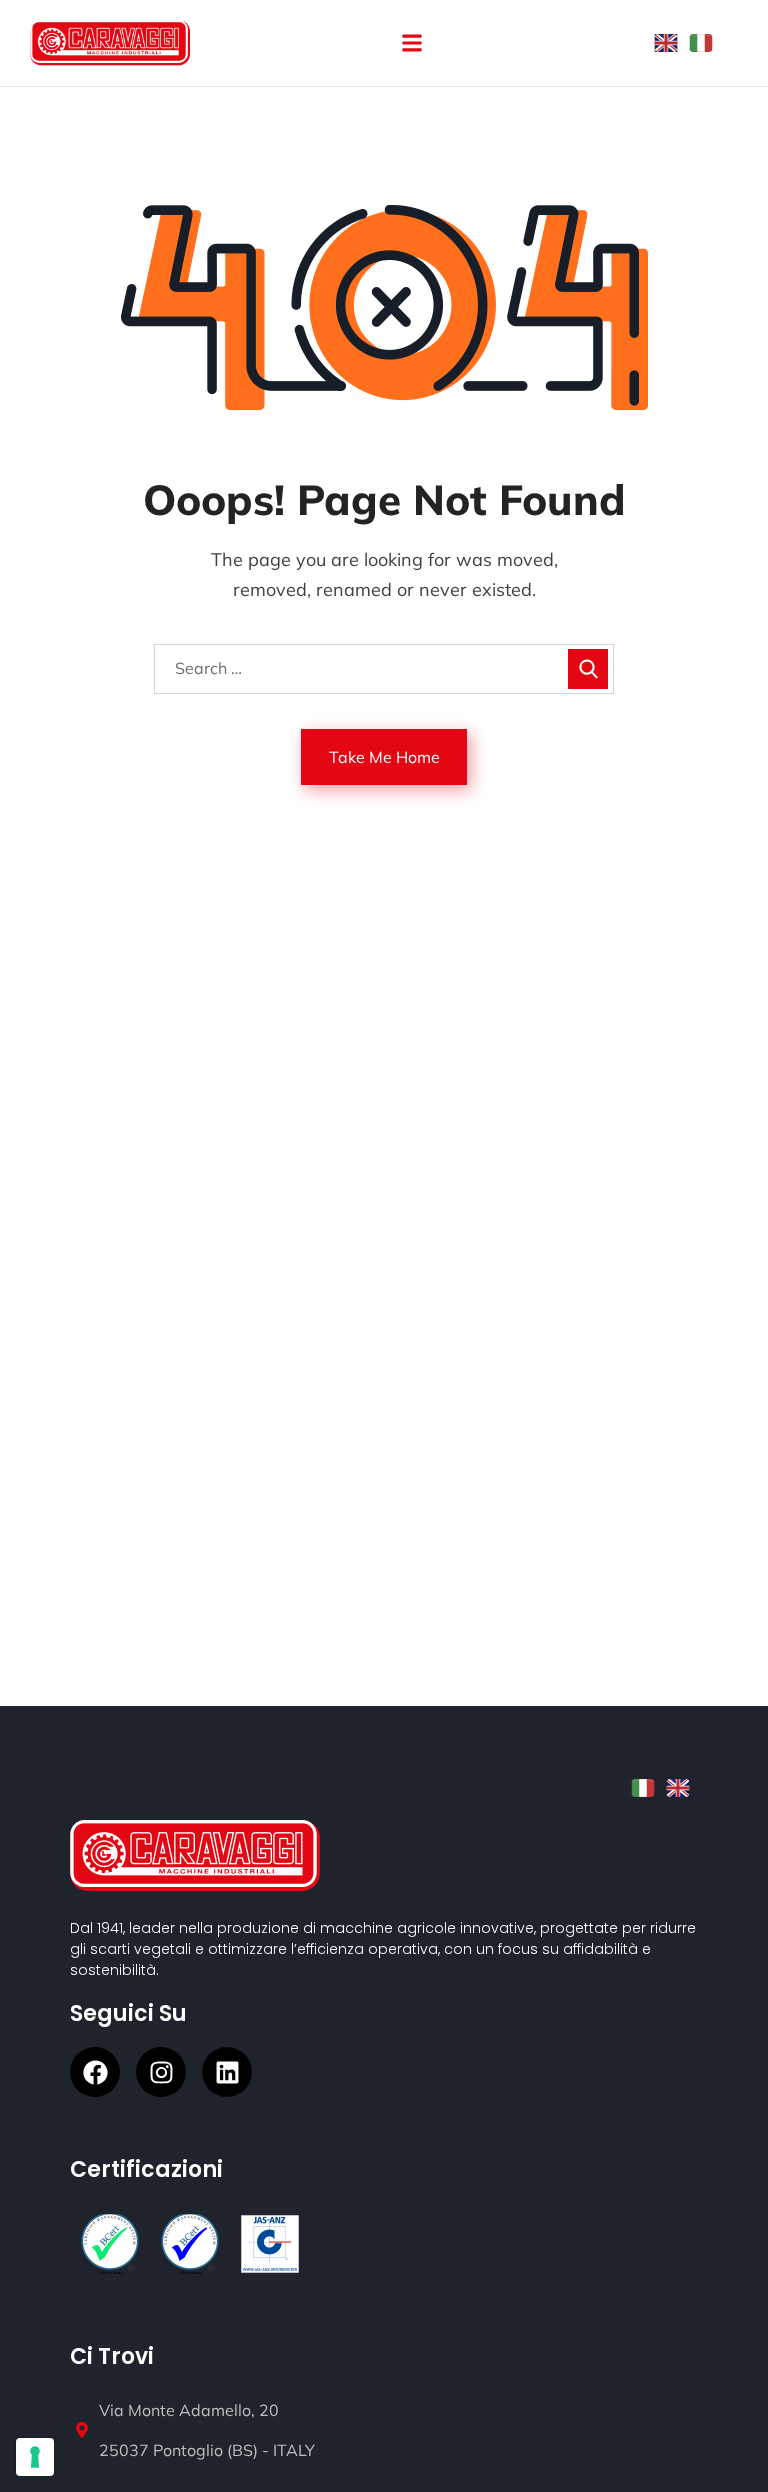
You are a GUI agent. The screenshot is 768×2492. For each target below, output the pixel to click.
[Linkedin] (227, 2072)
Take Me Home (384, 757)
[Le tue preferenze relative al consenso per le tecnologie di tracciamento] (35, 2457)
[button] (411, 43)
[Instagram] (161, 2072)
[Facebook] (95, 2072)
